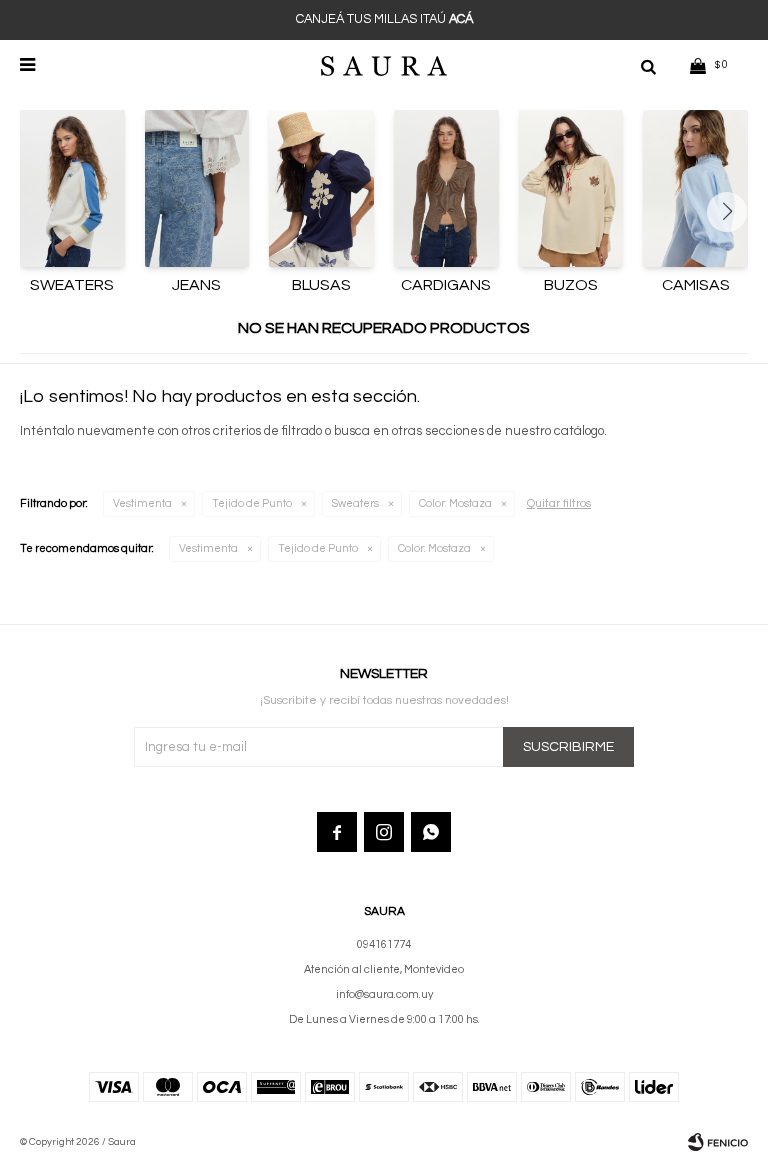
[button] (648, 65)
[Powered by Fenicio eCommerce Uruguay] (718, 1142)
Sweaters (355, 503)
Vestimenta (142, 503)
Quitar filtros (559, 503)
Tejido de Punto (252, 503)
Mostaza (455, 503)
